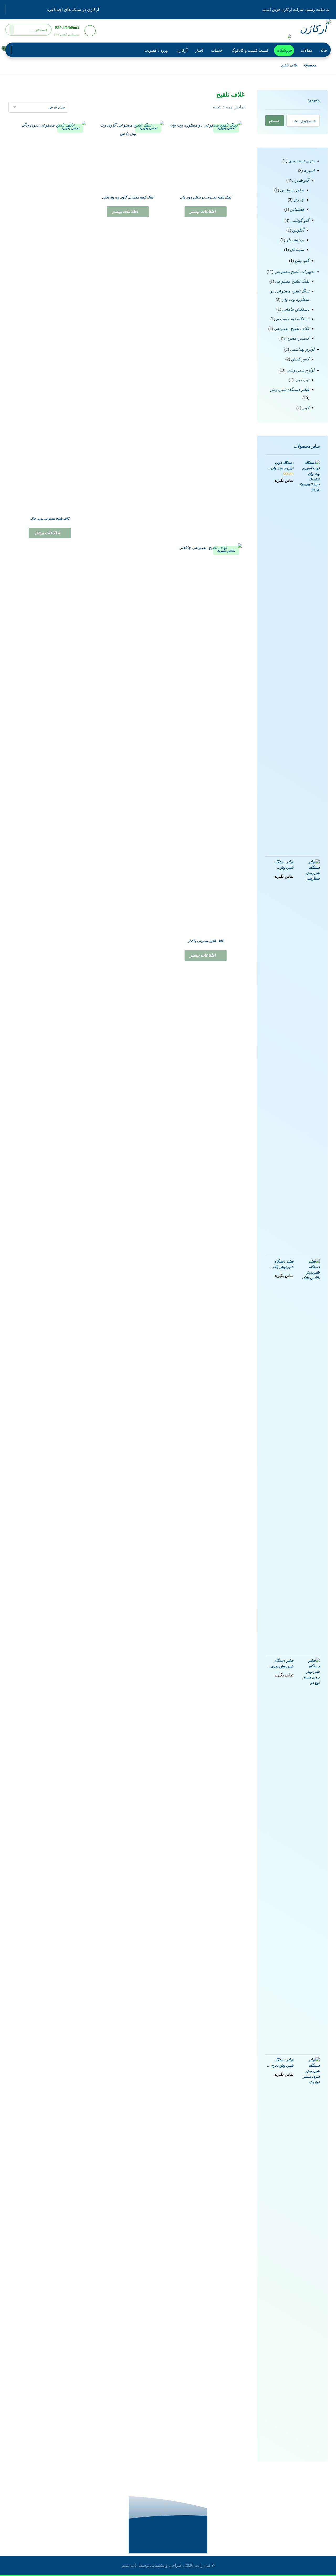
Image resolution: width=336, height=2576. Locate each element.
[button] (41, 9)
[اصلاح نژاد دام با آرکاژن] (312, 30)
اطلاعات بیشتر (203, 211)
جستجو (274, 121)
